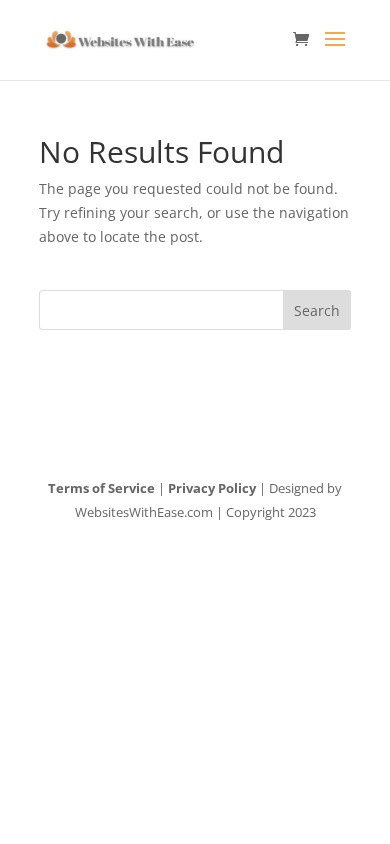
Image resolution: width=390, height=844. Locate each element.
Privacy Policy (212, 488)
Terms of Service (101, 488)
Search (317, 310)
